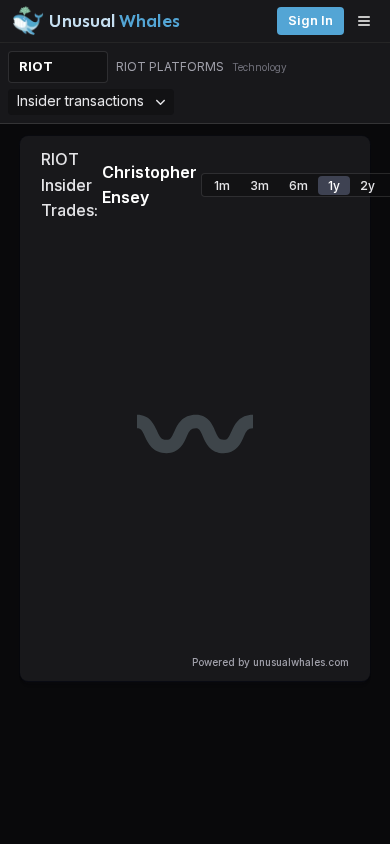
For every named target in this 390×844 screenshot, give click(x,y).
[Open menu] (369, 21)
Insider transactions (80, 100)
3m (259, 185)
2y (367, 185)
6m (298, 185)
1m (222, 185)
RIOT (36, 66)
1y (334, 185)
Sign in (310, 20)
